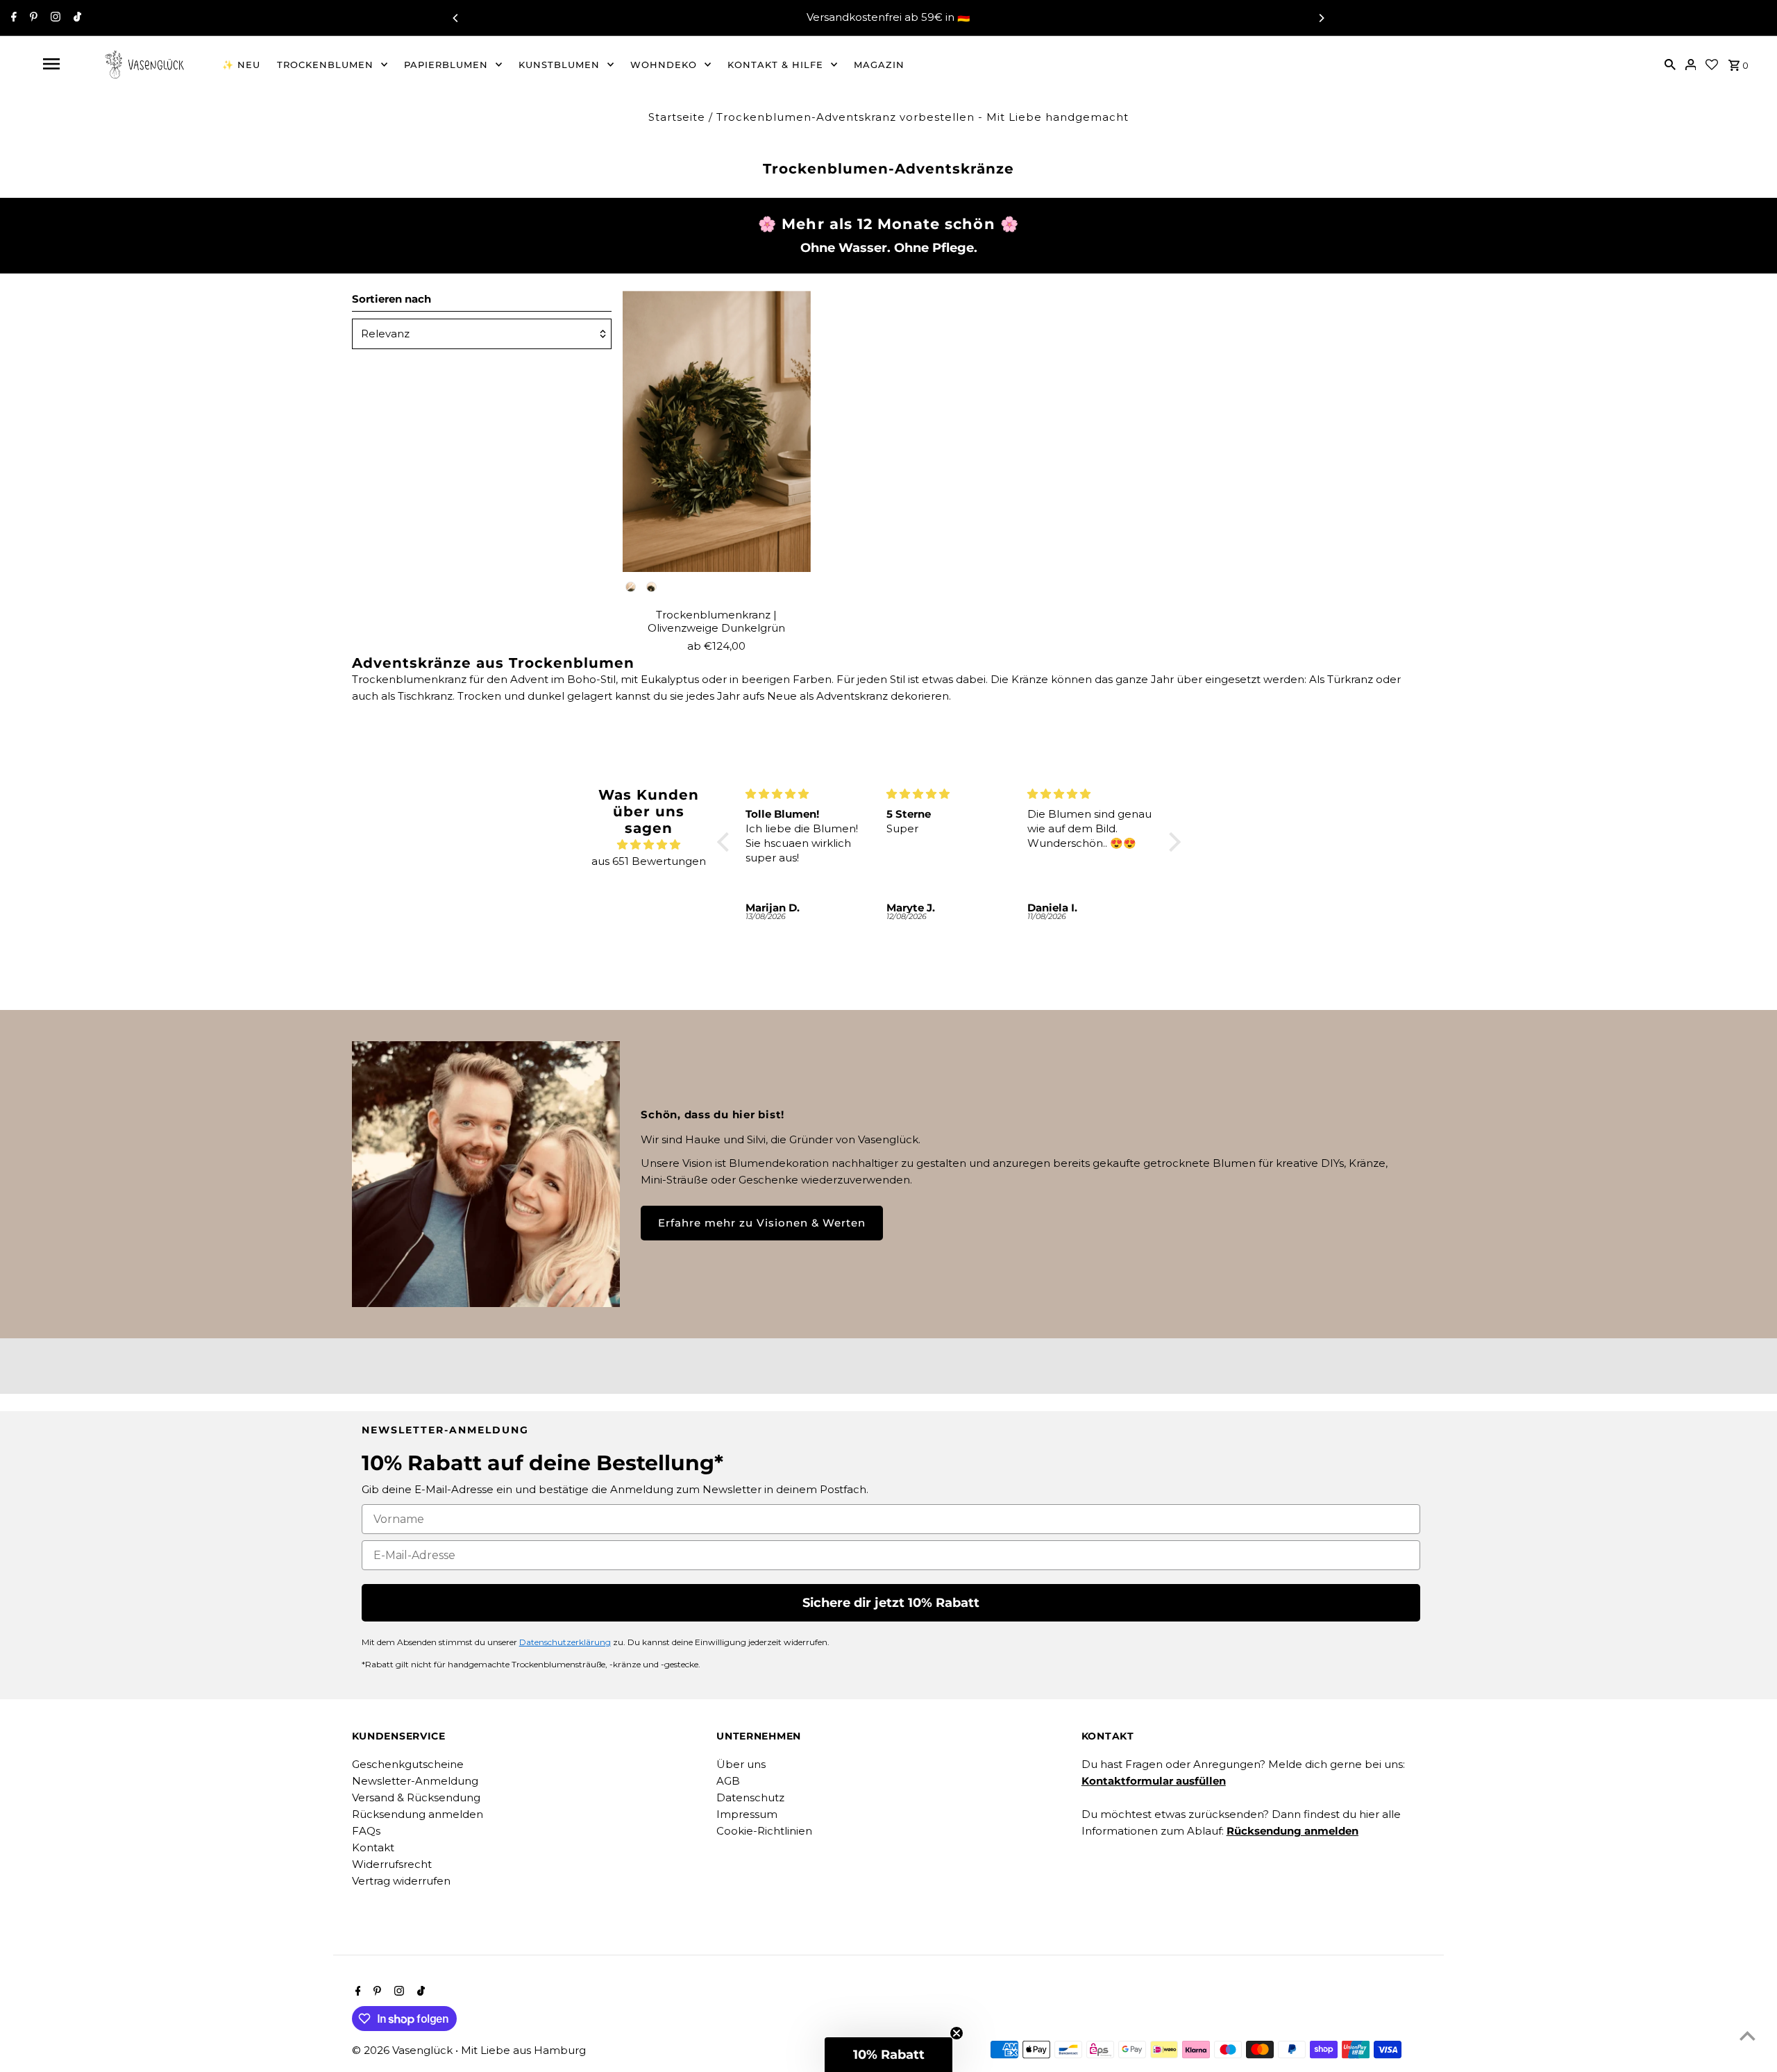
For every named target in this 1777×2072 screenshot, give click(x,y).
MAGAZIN (879, 65)
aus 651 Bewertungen (649, 861)
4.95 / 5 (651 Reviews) (978, 18)
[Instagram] (54, 18)
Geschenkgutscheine (408, 1764)
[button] (727, 842)
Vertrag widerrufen (401, 1881)
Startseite (677, 117)
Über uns (741, 1764)
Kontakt (373, 1847)
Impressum (747, 1814)
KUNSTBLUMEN (559, 65)
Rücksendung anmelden (418, 1814)
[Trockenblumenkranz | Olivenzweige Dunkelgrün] (716, 431)
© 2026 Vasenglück (404, 2050)
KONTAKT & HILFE (775, 65)
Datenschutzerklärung (565, 1642)
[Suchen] (1670, 64)
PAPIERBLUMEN (446, 65)
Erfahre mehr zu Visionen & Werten (762, 1223)
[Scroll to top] (1747, 2036)
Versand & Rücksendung (416, 1797)
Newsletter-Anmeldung (415, 1781)
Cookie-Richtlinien (764, 1831)
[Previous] (456, 18)
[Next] (1321, 18)
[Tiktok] (76, 18)
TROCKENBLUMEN (325, 65)
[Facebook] (12, 18)
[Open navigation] (51, 64)
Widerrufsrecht (392, 1864)
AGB (728, 1781)
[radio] (631, 587)
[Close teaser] (957, 2033)
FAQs (366, 1831)
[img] (649, 845)
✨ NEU (241, 65)
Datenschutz (750, 1797)
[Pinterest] (32, 18)
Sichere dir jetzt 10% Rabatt (891, 1603)
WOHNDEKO (664, 65)
